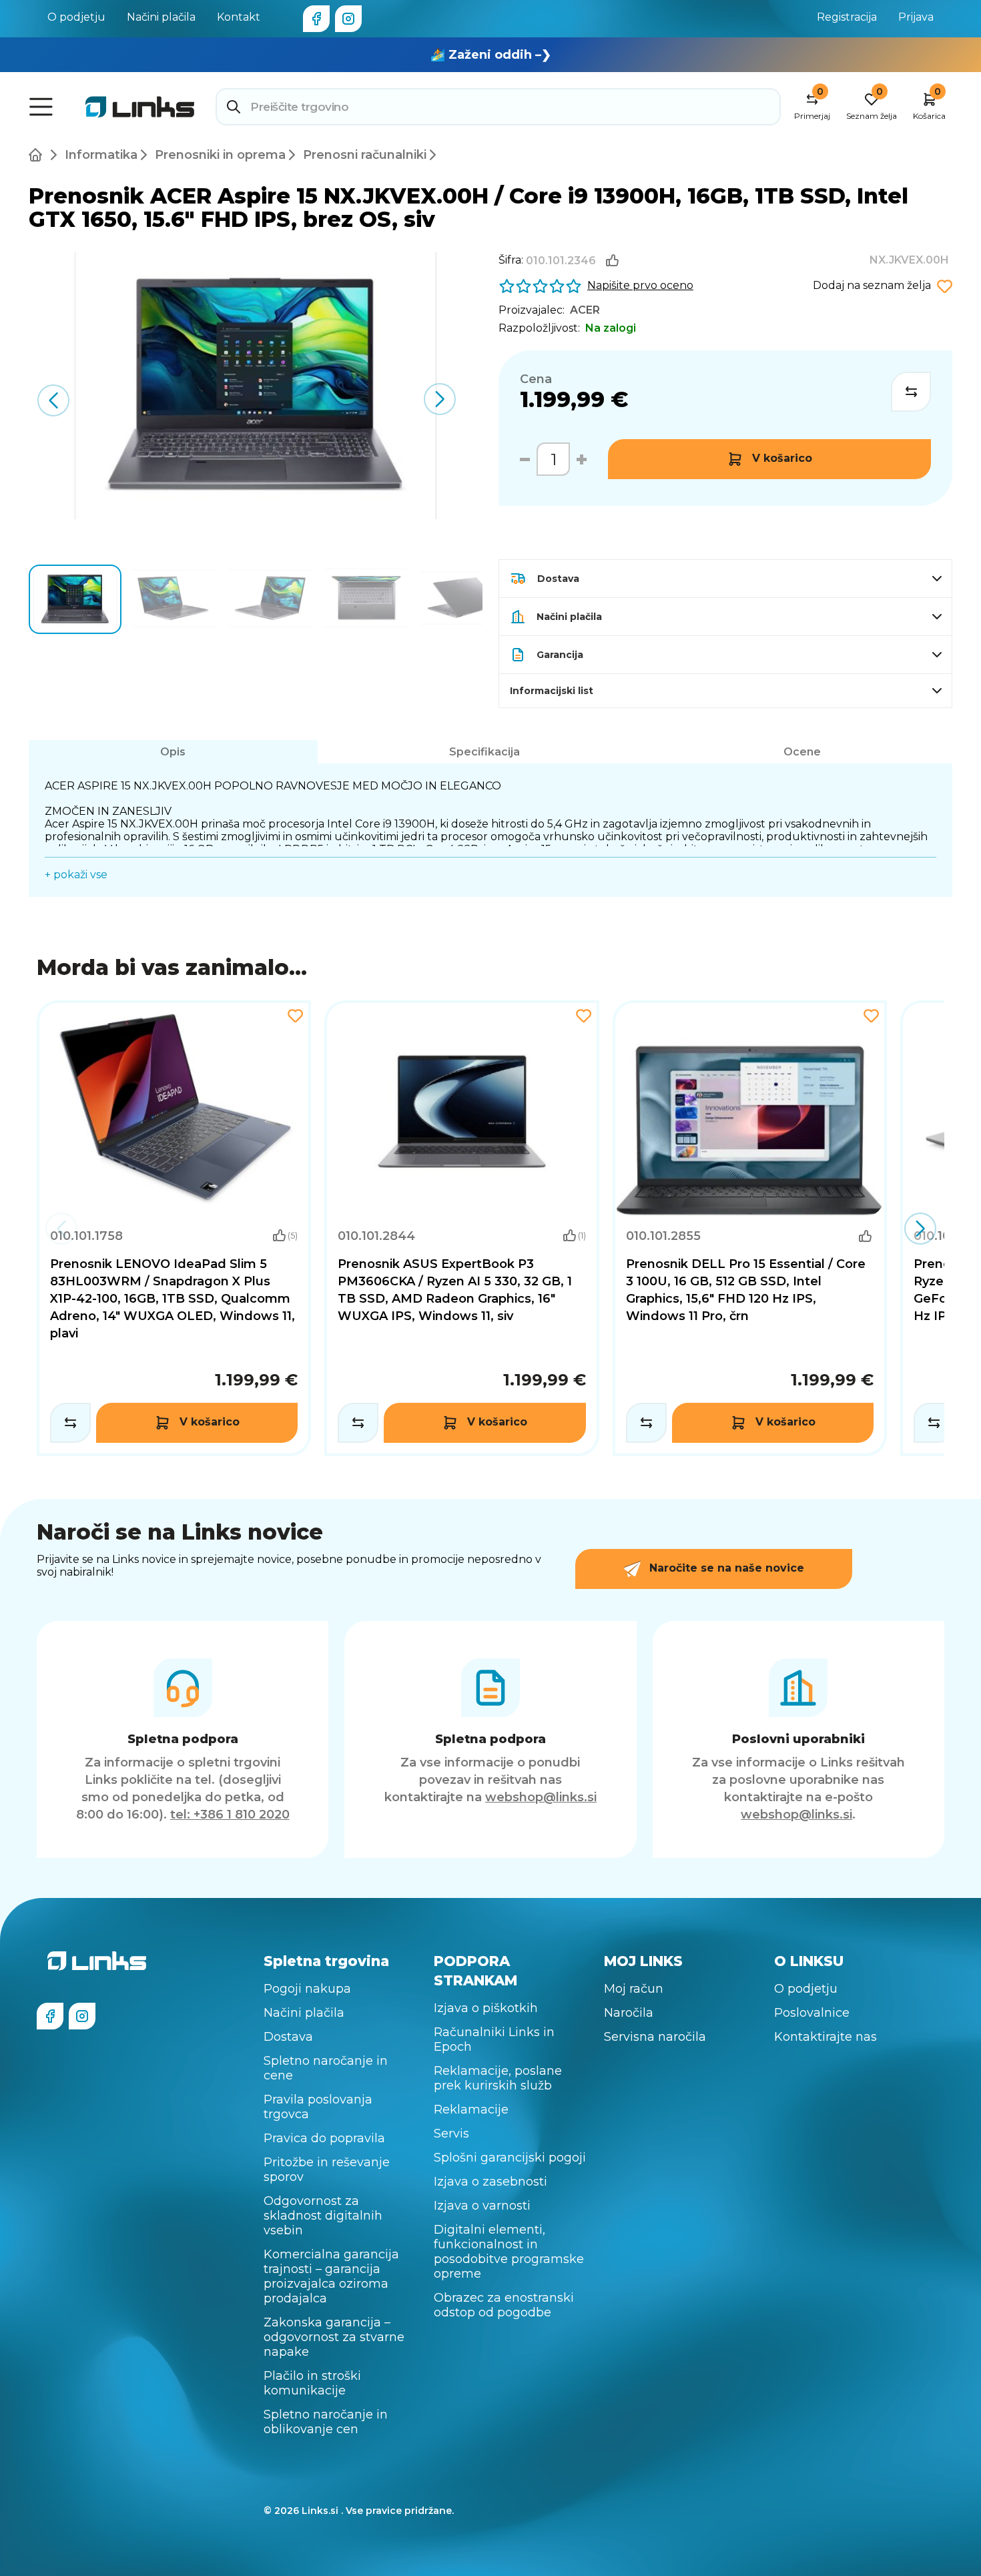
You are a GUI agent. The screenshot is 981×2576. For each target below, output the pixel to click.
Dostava (288, 2037)
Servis (451, 2134)
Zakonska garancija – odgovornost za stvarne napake (334, 2337)
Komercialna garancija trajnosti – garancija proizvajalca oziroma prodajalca (331, 2276)
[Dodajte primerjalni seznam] (70, 1423)
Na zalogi (611, 328)
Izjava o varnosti (482, 2206)
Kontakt (239, 17)
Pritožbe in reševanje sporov (327, 2170)
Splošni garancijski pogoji (510, 2158)
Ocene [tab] (802, 752)
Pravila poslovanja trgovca (318, 2107)
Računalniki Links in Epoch (494, 2039)
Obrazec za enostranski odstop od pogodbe (504, 2305)
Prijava (916, 17)
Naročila (629, 2013)
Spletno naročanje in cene (326, 2068)
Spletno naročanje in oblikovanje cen (326, 2422)
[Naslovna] (38, 155)
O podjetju (76, 17)
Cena (536, 379)
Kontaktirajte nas (826, 2037)
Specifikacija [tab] (484, 752)
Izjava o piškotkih (486, 2008)
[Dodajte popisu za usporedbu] (911, 392)
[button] (440, 399)
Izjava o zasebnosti (490, 2182)
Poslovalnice (812, 2013)
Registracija (847, 17)
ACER (585, 310)
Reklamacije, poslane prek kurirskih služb (498, 2078)
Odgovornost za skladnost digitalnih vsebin (323, 2216)
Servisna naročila (655, 2037)
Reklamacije (471, 2110)
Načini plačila (161, 17)
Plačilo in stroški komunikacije (312, 2383)
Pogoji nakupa (307, 1989)
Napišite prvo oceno (640, 285)
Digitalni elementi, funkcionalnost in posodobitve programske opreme (509, 2252)
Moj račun (634, 1989)
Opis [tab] (173, 752)
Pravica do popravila (324, 2138)
